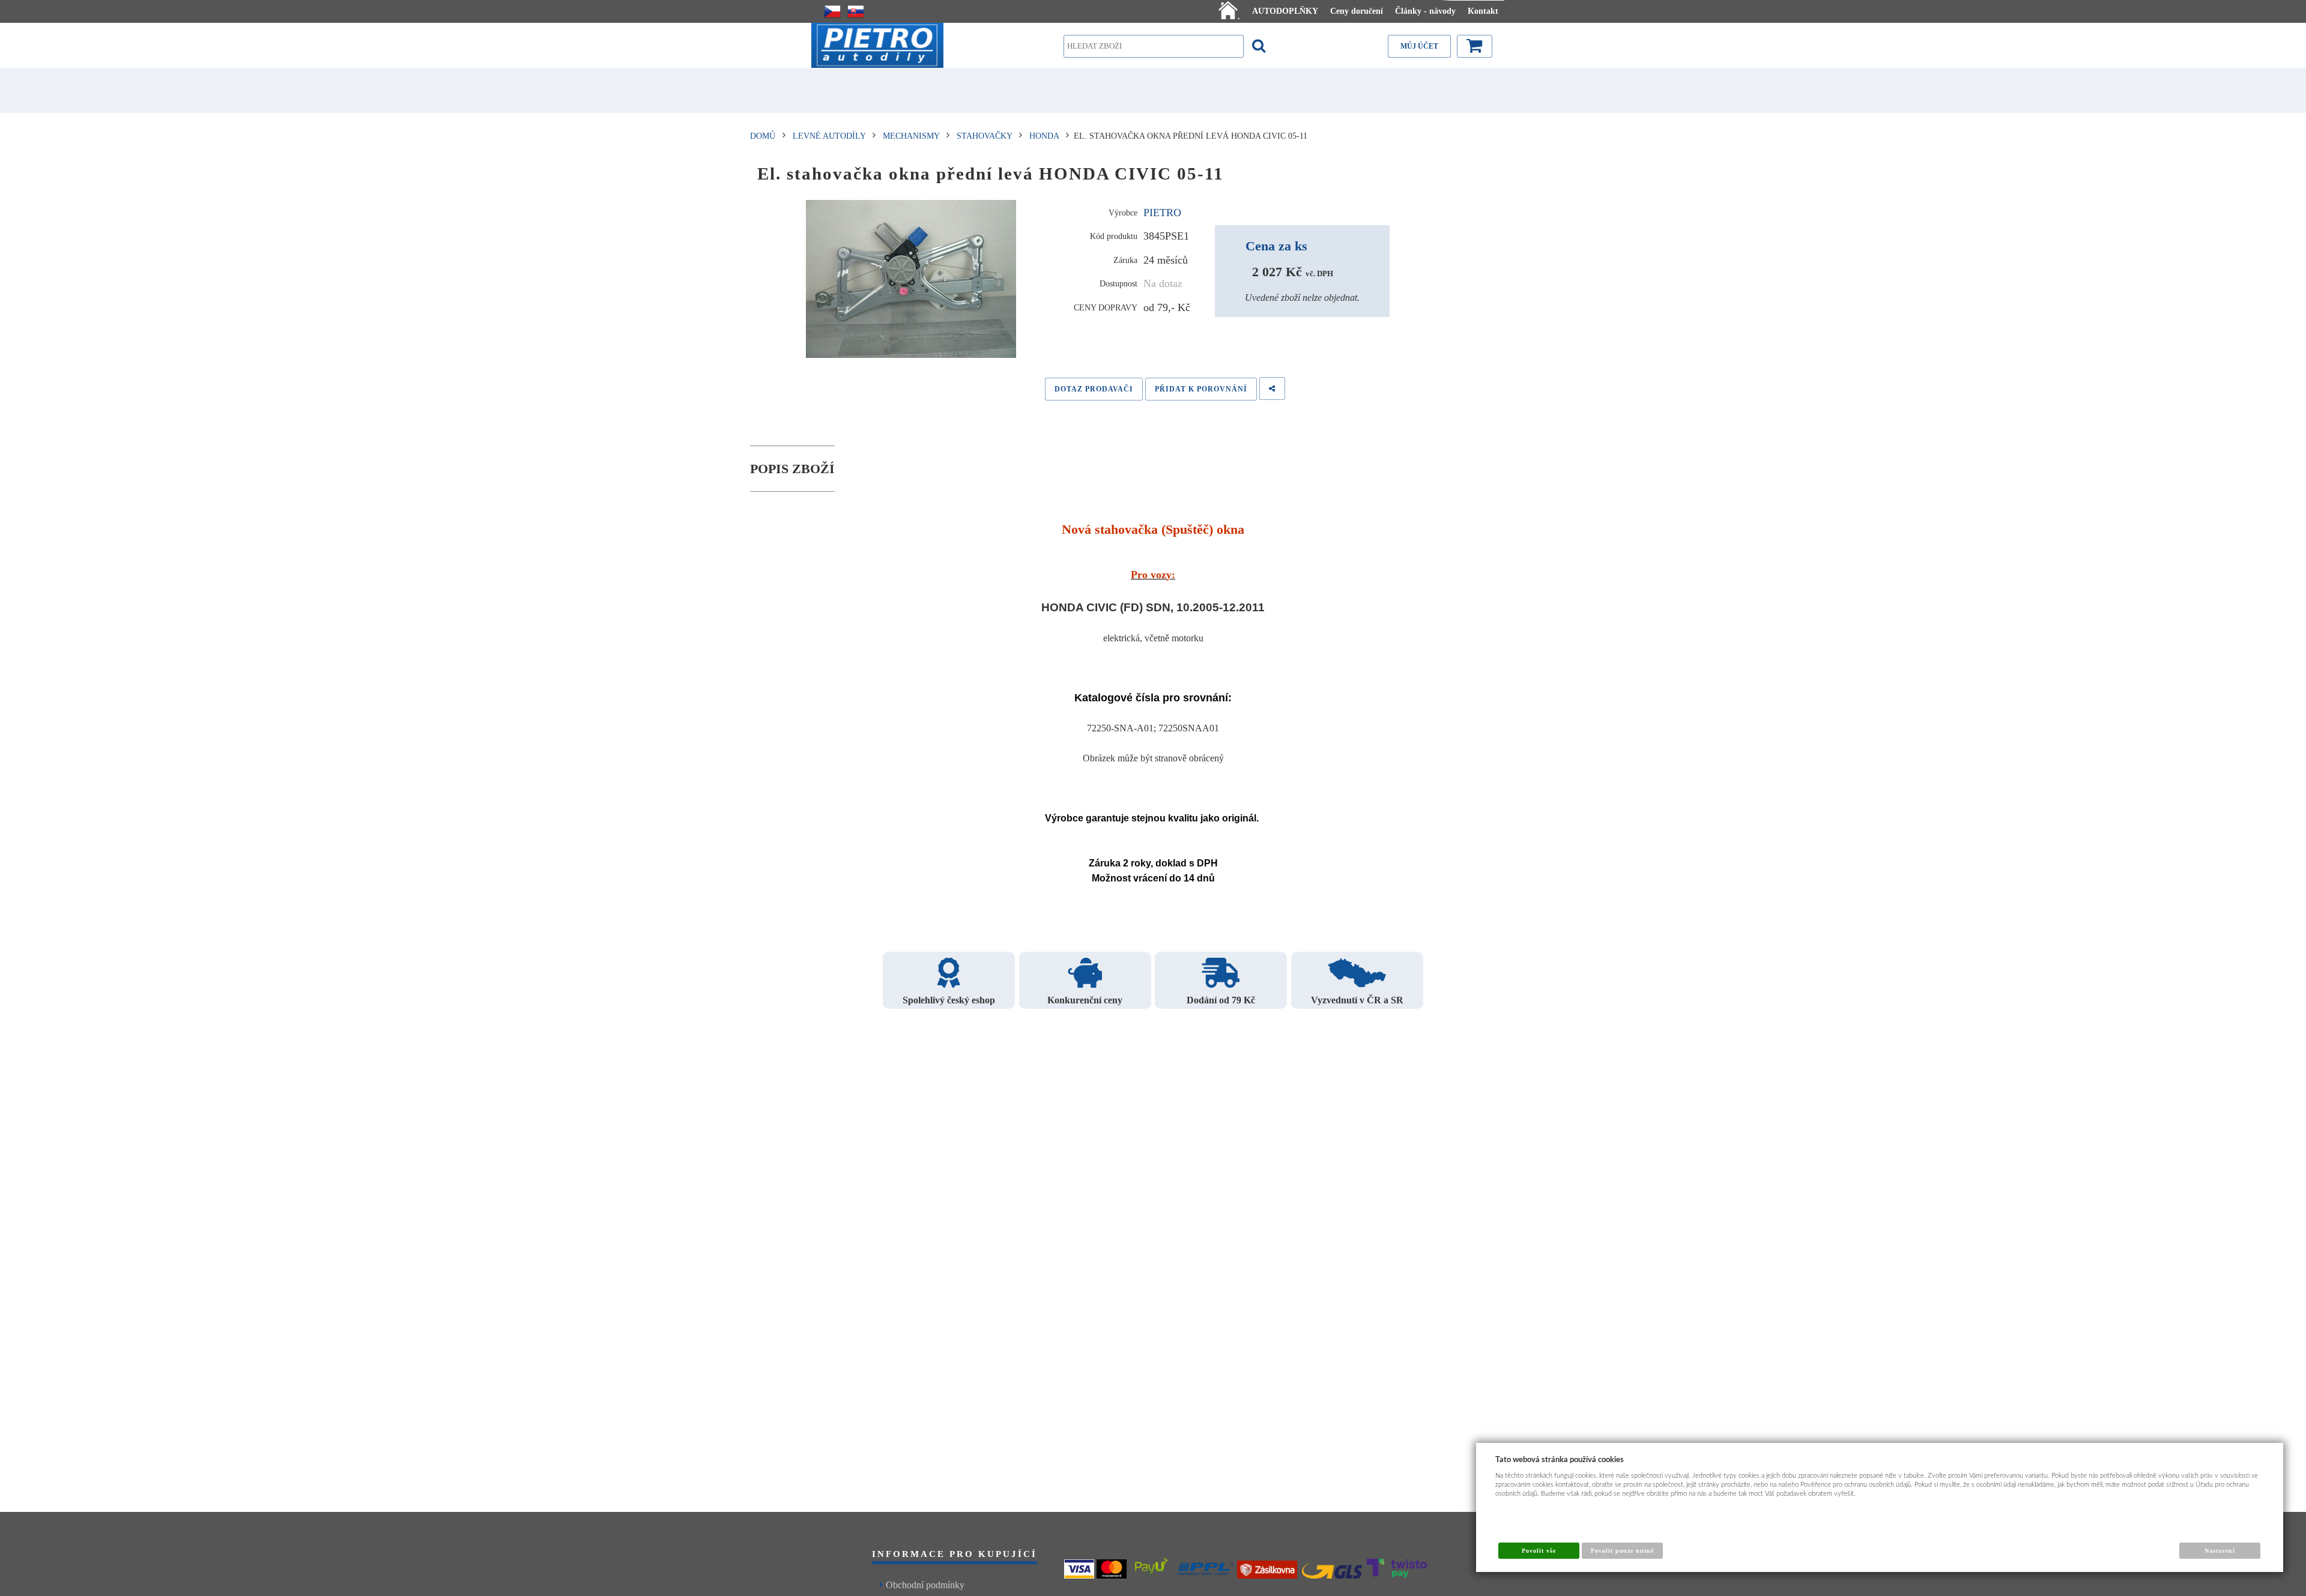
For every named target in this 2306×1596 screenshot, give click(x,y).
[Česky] (832, 11)
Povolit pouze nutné (1623, 1551)
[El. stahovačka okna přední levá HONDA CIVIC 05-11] (911, 279)
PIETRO (1162, 213)
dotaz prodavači (1094, 389)
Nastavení (2220, 1551)
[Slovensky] (856, 11)
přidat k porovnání (1201, 389)
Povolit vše (1539, 1551)
